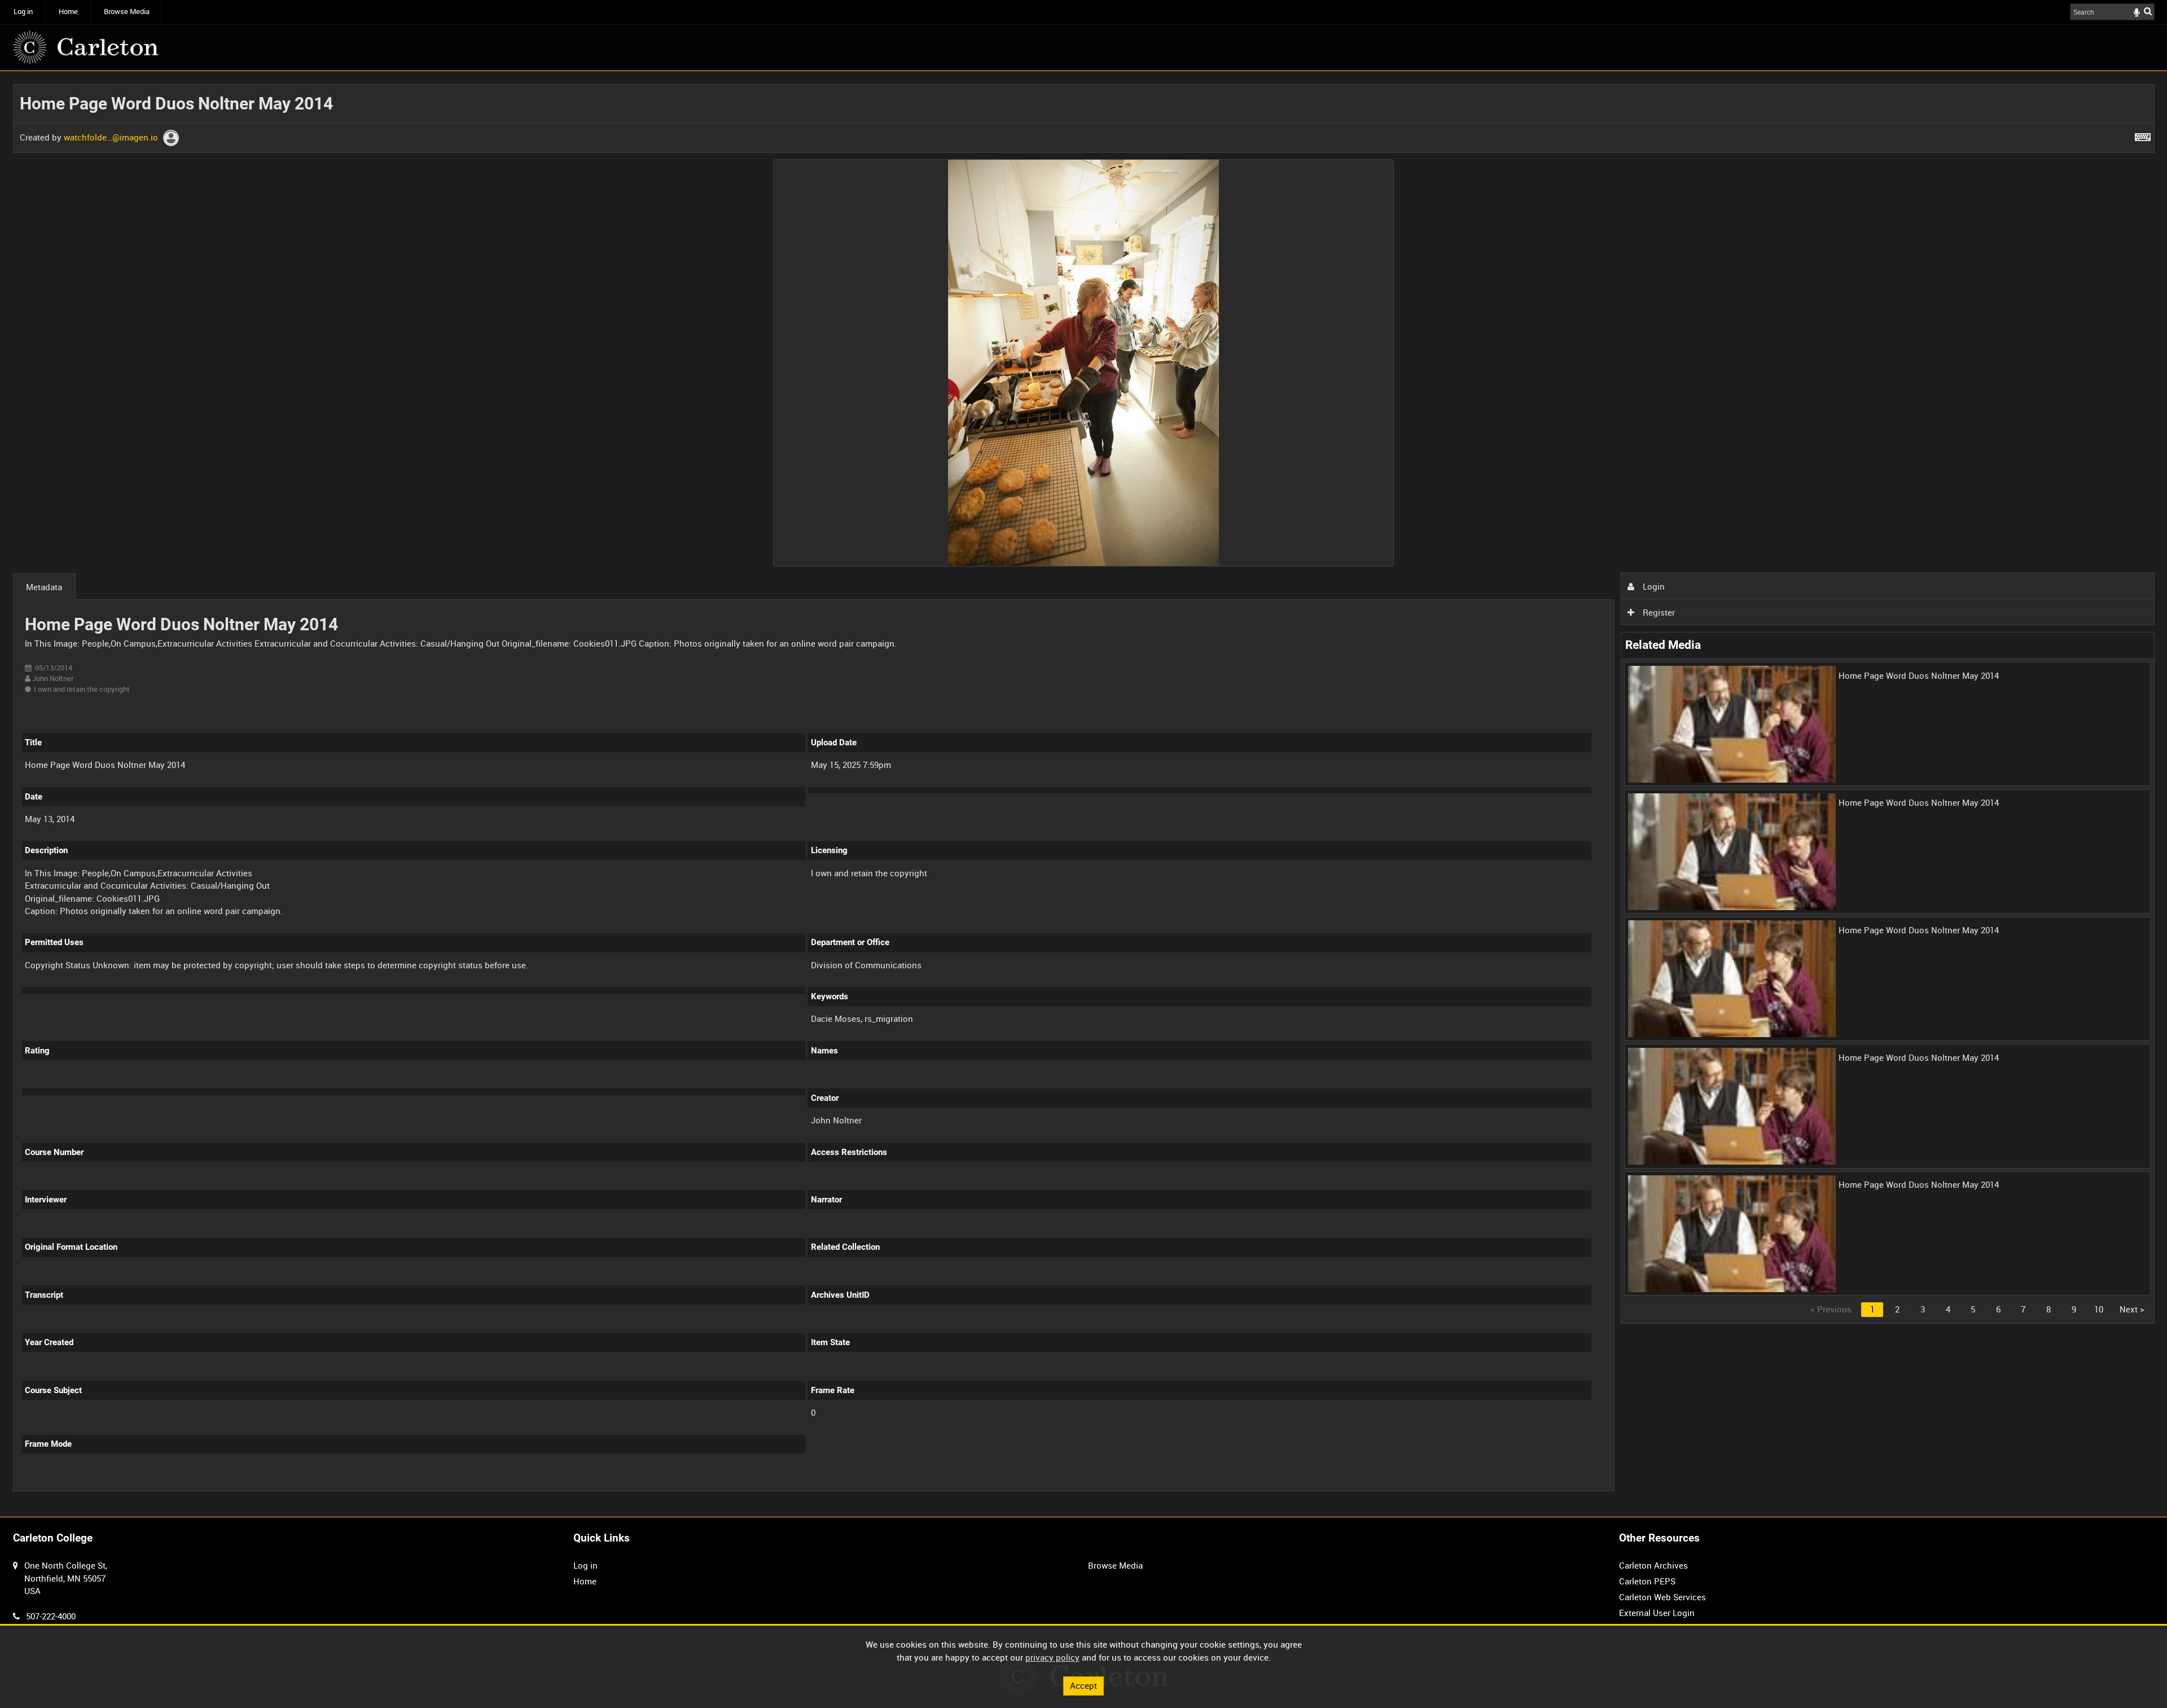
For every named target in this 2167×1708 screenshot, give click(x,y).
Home (68, 12)
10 (2099, 1309)
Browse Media (127, 12)
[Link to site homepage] (86, 47)
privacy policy (1052, 1657)
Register (1658, 612)
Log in (23, 12)
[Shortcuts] (2143, 135)
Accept (1083, 1685)
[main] (1084, 794)
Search (2148, 11)
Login (1653, 586)
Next (2132, 1309)
